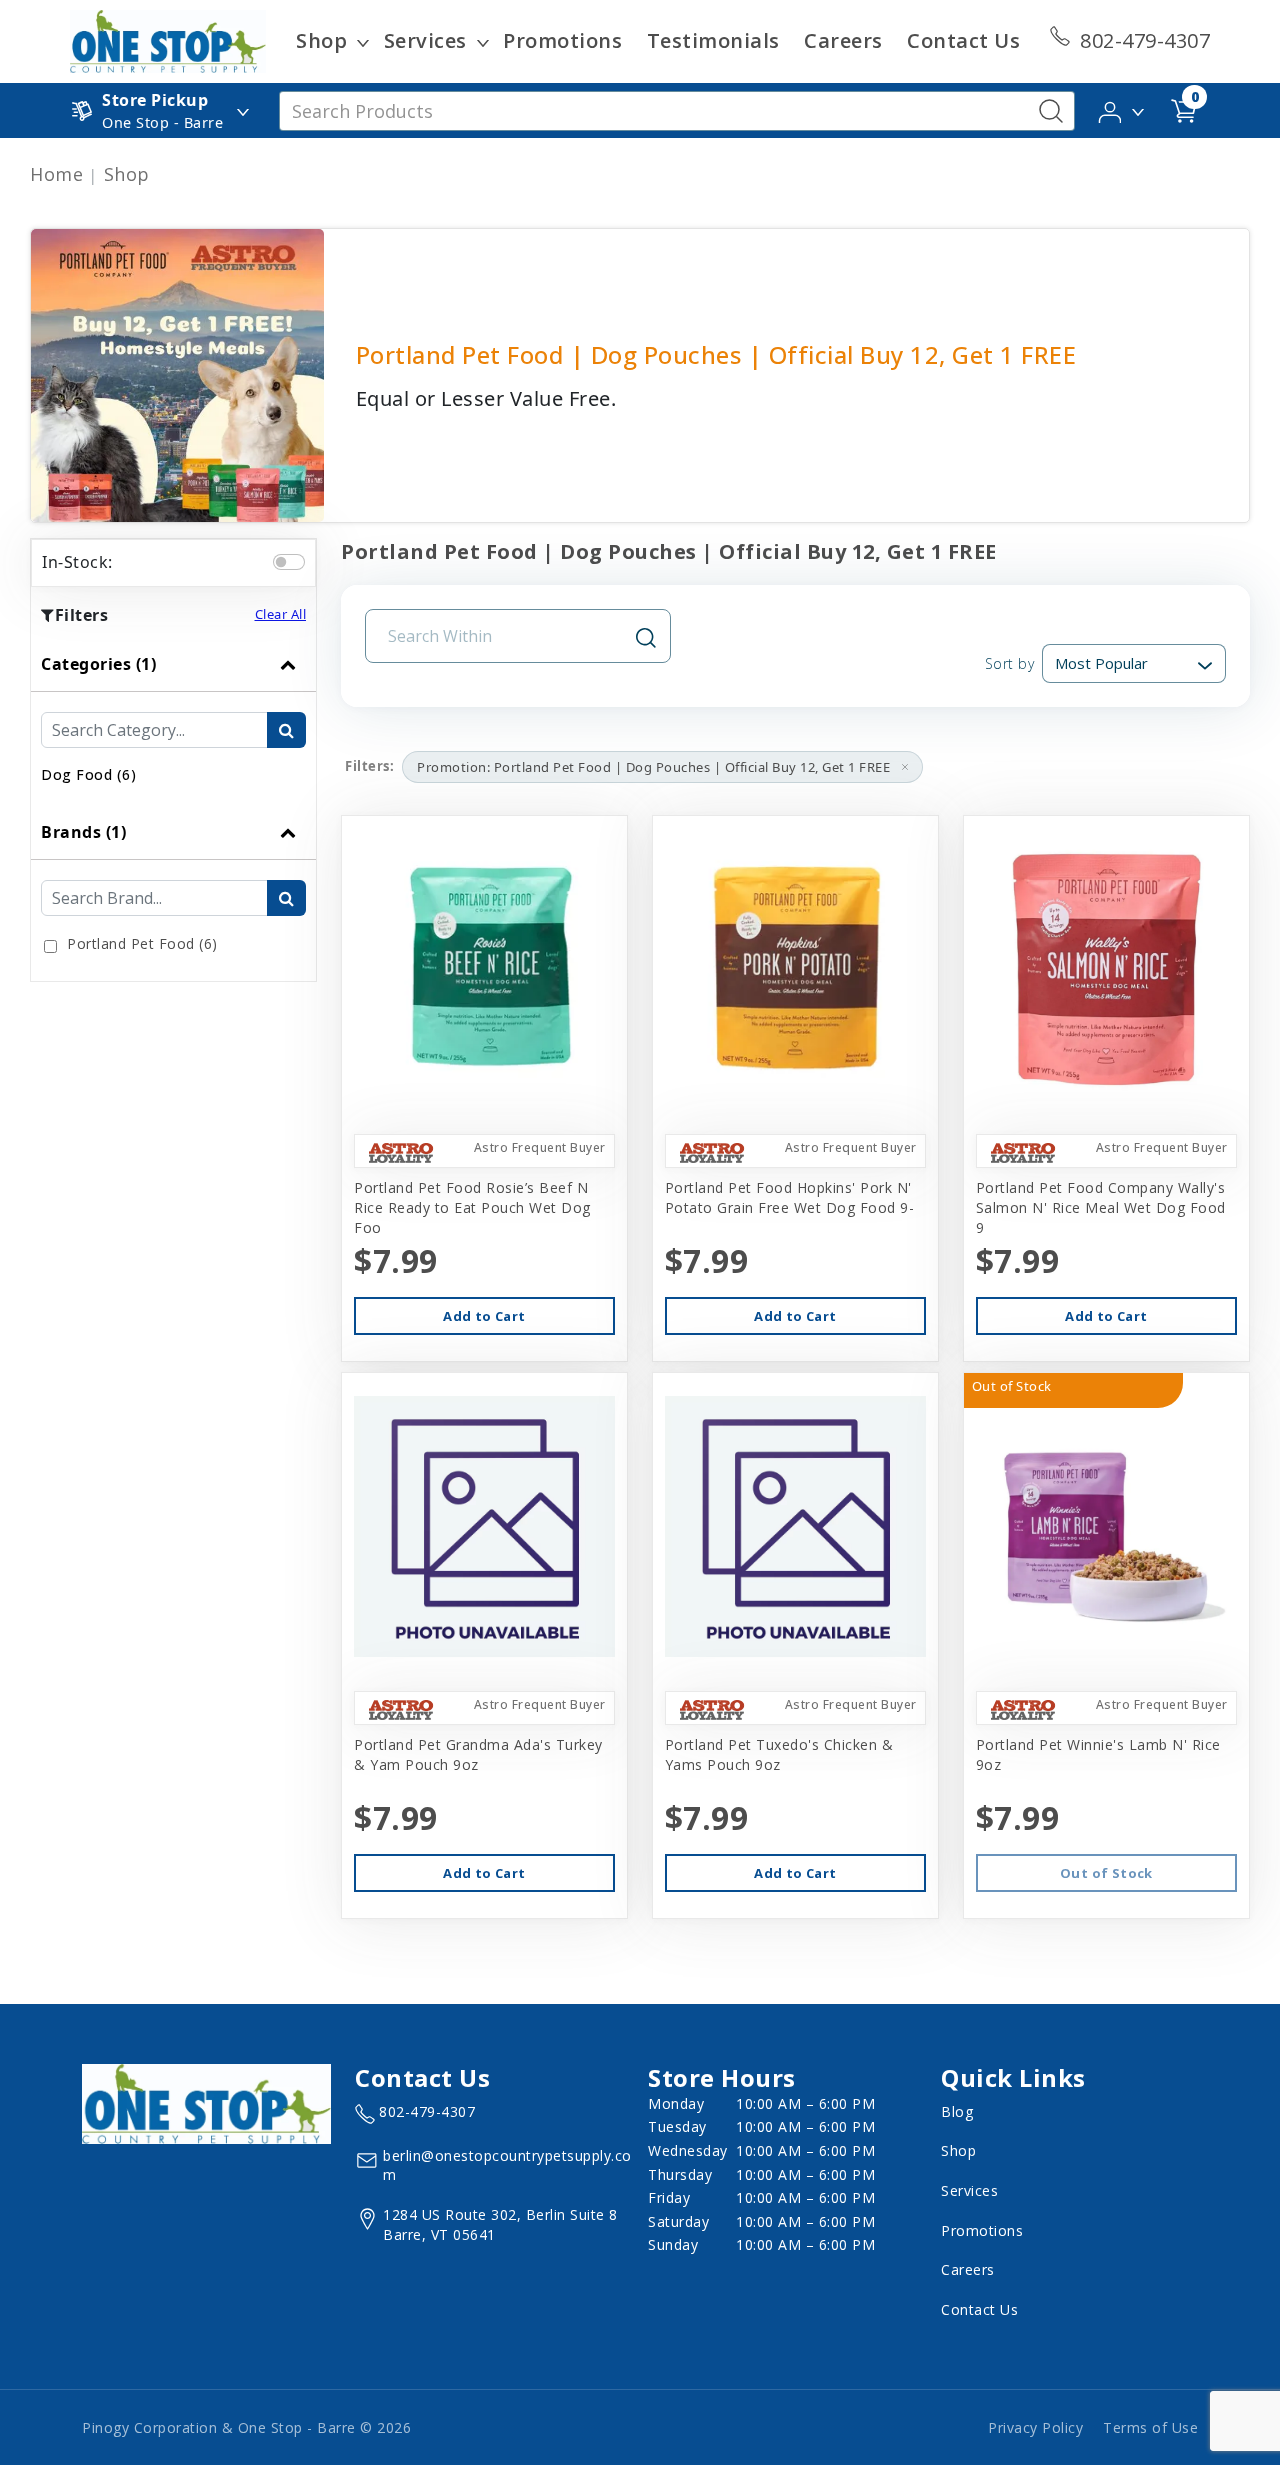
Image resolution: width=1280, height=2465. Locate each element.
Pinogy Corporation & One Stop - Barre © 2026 (246, 2427)
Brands (83, 832)
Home (56, 174)
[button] (1122, 109)
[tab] (173, 721)
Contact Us (963, 40)
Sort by (1009, 663)
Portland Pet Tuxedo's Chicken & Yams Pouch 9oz (779, 1754)
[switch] (289, 562)
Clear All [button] (281, 614)
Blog (957, 2111)
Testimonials (713, 40)
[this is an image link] (206, 2102)
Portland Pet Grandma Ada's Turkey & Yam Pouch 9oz (478, 1754)
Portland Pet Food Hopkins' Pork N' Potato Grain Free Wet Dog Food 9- (790, 1197)
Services (425, 40)
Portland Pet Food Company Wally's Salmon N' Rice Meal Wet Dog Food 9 (1101, 1207)
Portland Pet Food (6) (142, 943)
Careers (843, 40)
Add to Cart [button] (484, 1316)
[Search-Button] (1051, 111)
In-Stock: (77, 562)
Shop (321, 40)
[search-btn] (286, 730)
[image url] (168, 40)
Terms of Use (1150, 2427)
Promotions (562, 40)
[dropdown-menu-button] (363, 41)
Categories (98, 664)
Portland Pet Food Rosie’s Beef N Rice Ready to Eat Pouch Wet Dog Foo (472, 1207)
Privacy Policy (1035, 2427)
